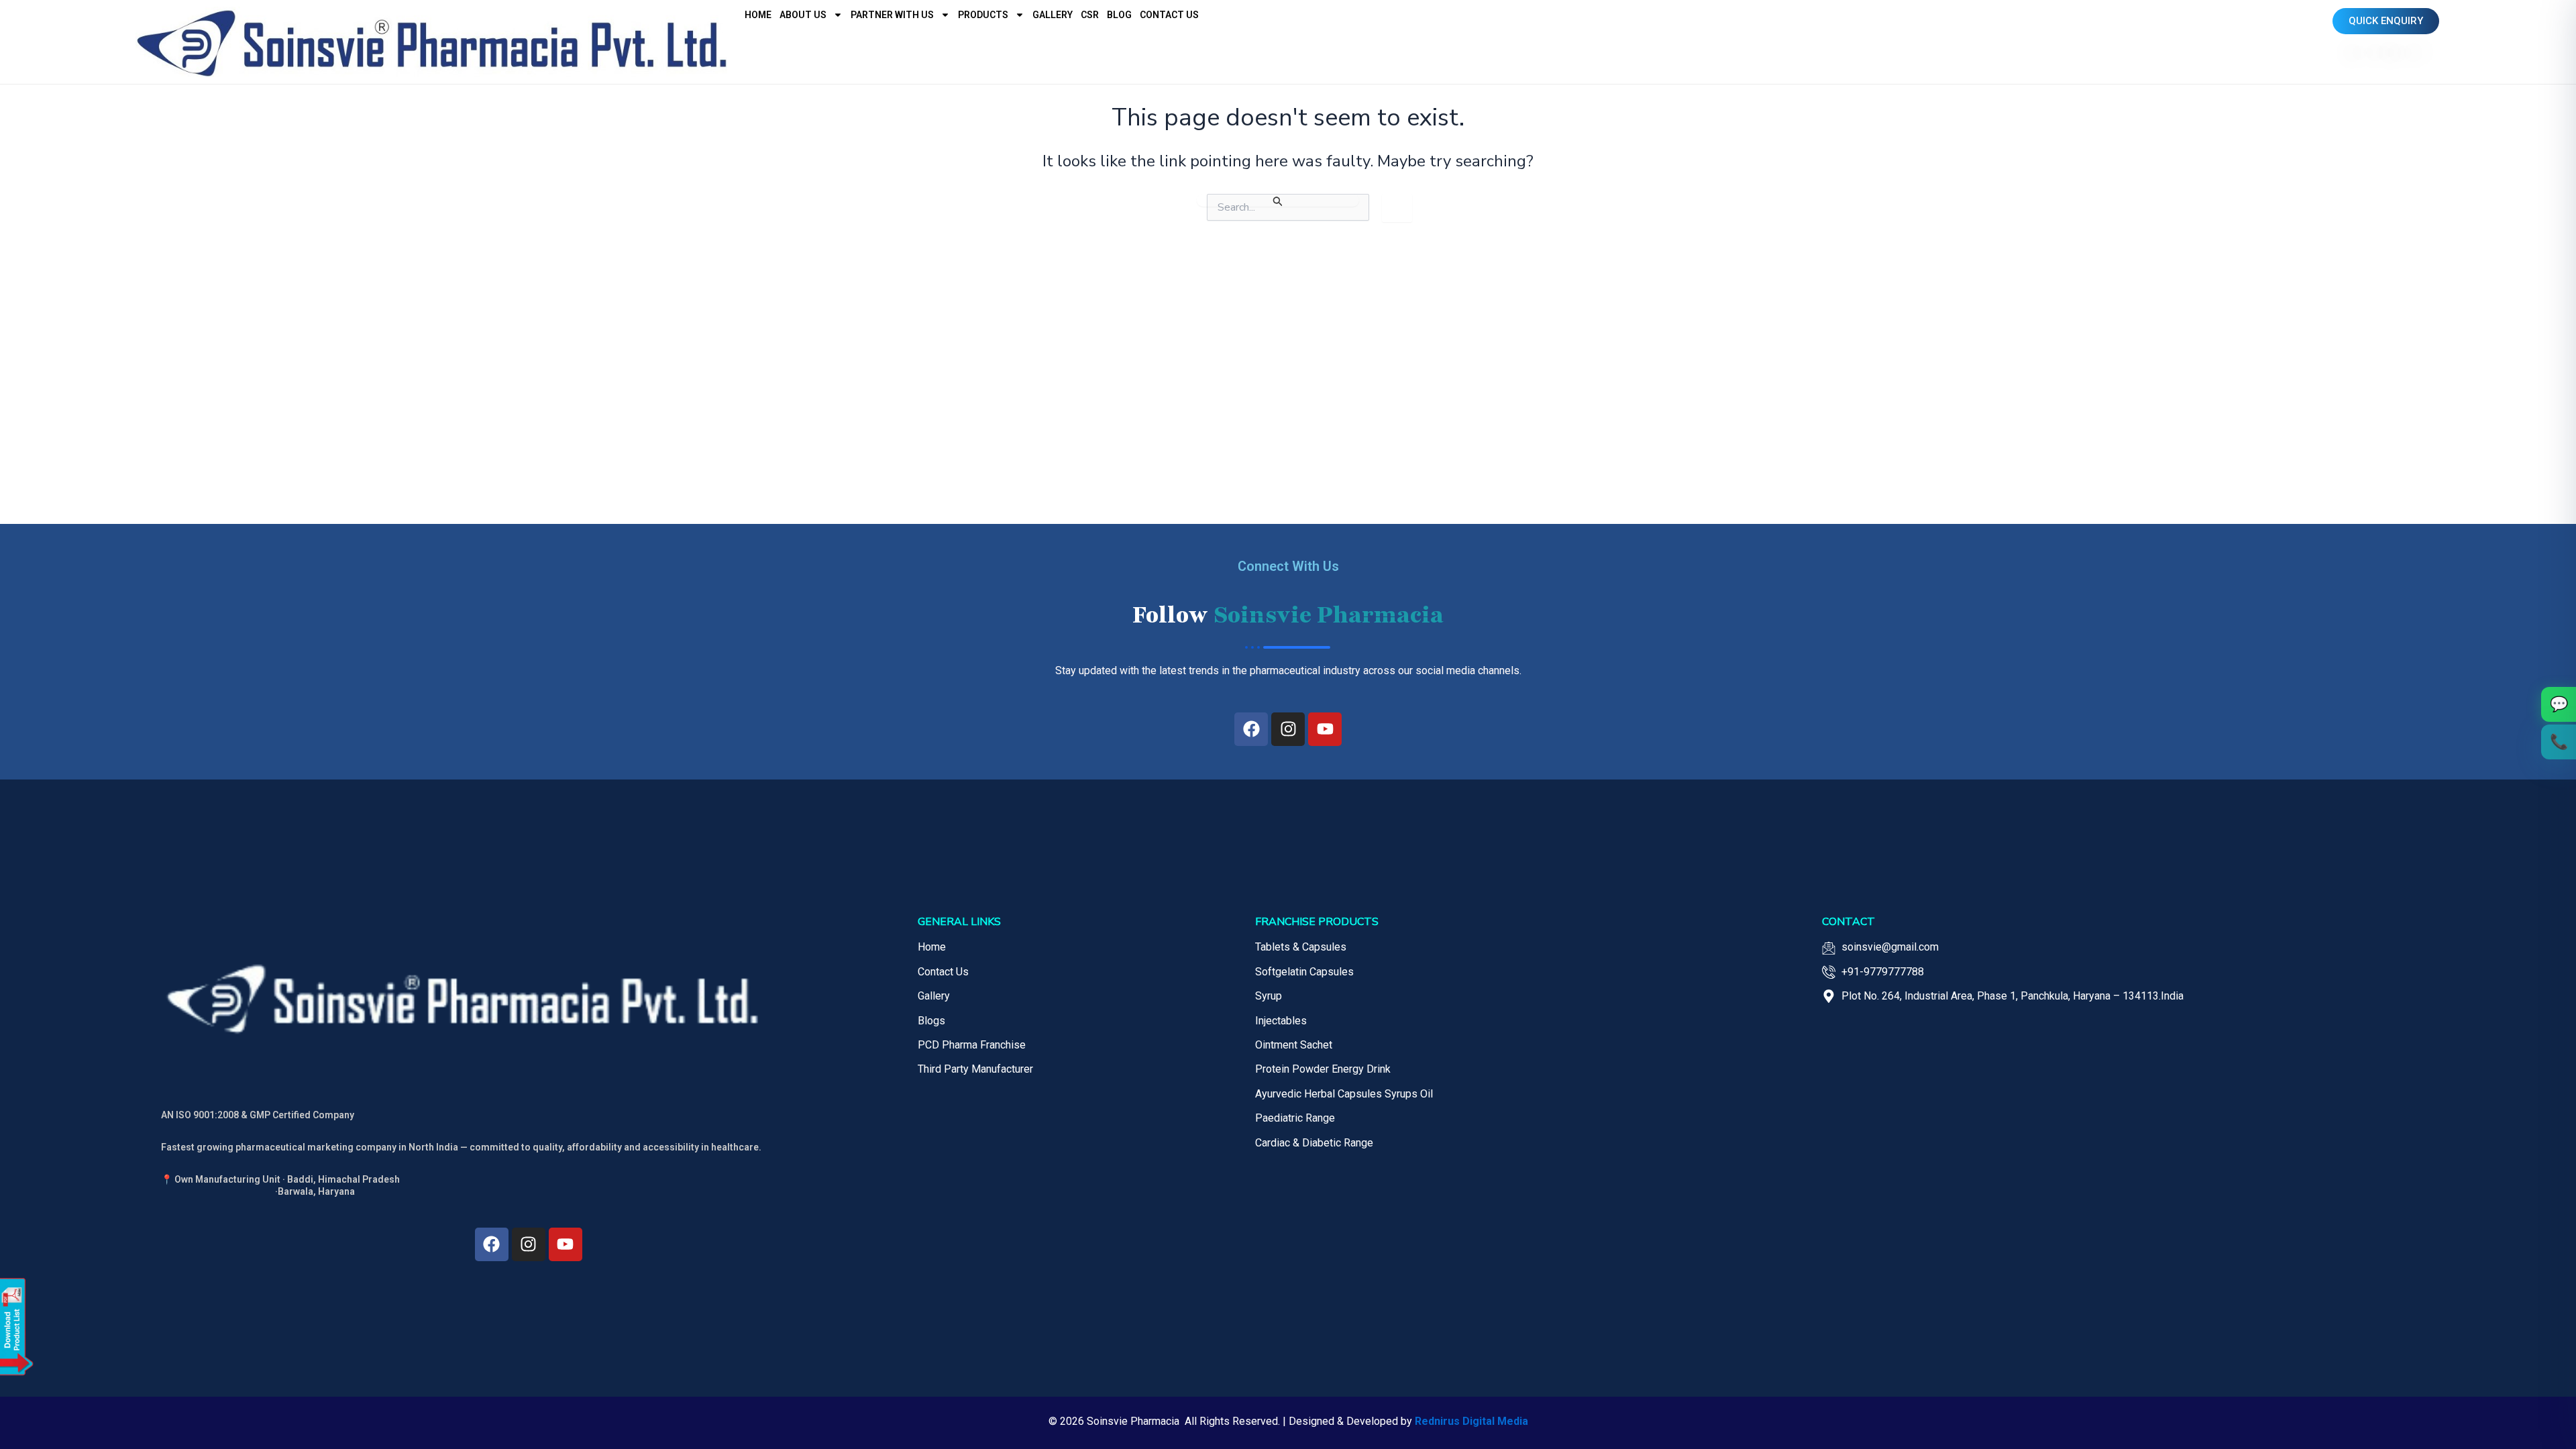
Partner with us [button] (892, 15)
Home (758, 15)
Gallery (1053, 15)
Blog (1119, 15)
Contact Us (1169, 15)
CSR (1090, 15)
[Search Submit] (1278, 200)
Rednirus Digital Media (1471, 1421)
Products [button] (983, 15)
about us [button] (803, 15)
